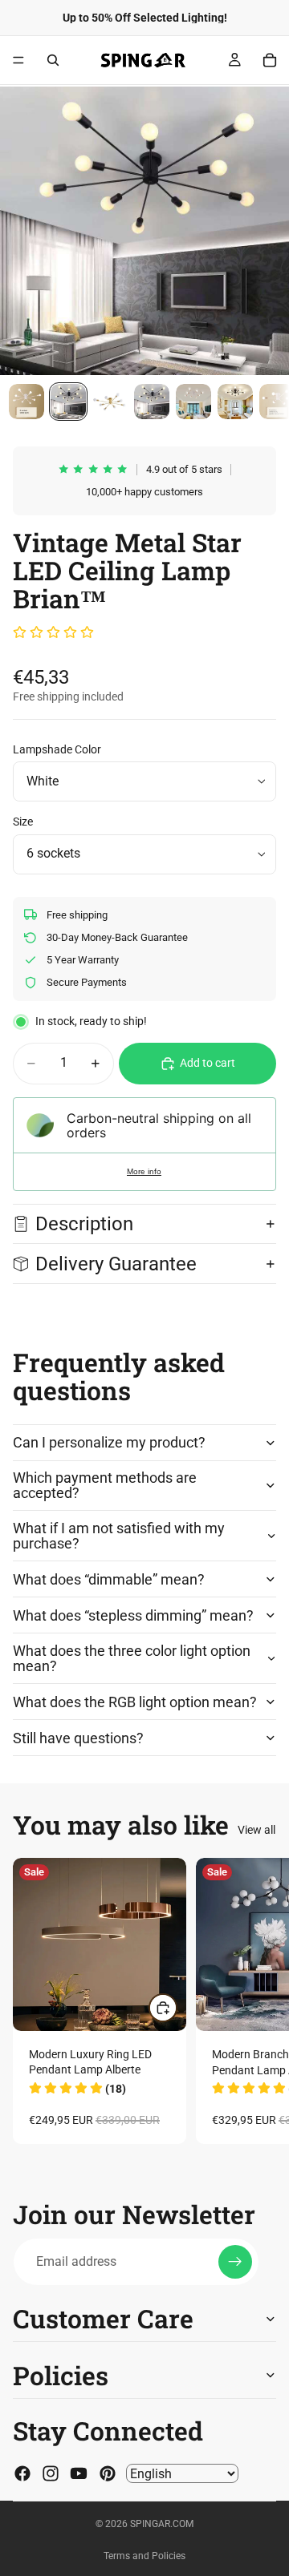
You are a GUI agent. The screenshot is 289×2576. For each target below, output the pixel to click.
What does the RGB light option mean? (135, 1702)
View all (256, 1830)
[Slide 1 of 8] (26, 402)
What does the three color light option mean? (132, 1659)
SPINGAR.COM (162, 2524)
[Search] (53, 60)
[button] (53, 633)
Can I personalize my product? (109, 1442)
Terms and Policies (144, 2556)
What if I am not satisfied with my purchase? (119, 1536)
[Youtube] (79, 2473)
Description (84, 1224)
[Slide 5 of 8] (193, 402)
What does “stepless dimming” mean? (133, 1615)
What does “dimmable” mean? (109, 1579)
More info (144, 1171)
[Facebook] (22, 2473)
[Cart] (270, 60)
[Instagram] (51, 2473)
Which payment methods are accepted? (105, 1486)
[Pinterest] (108, 2473)
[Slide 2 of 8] (68, 402)
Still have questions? (78, 1738)
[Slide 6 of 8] (235, 402)
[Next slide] (258, 2001)
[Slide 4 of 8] (152, 402)
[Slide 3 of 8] (110, 402)
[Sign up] (235, 2262)
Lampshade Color (57, 749)
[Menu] (18, 60)
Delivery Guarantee (118, 1264)
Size (23, 822)
